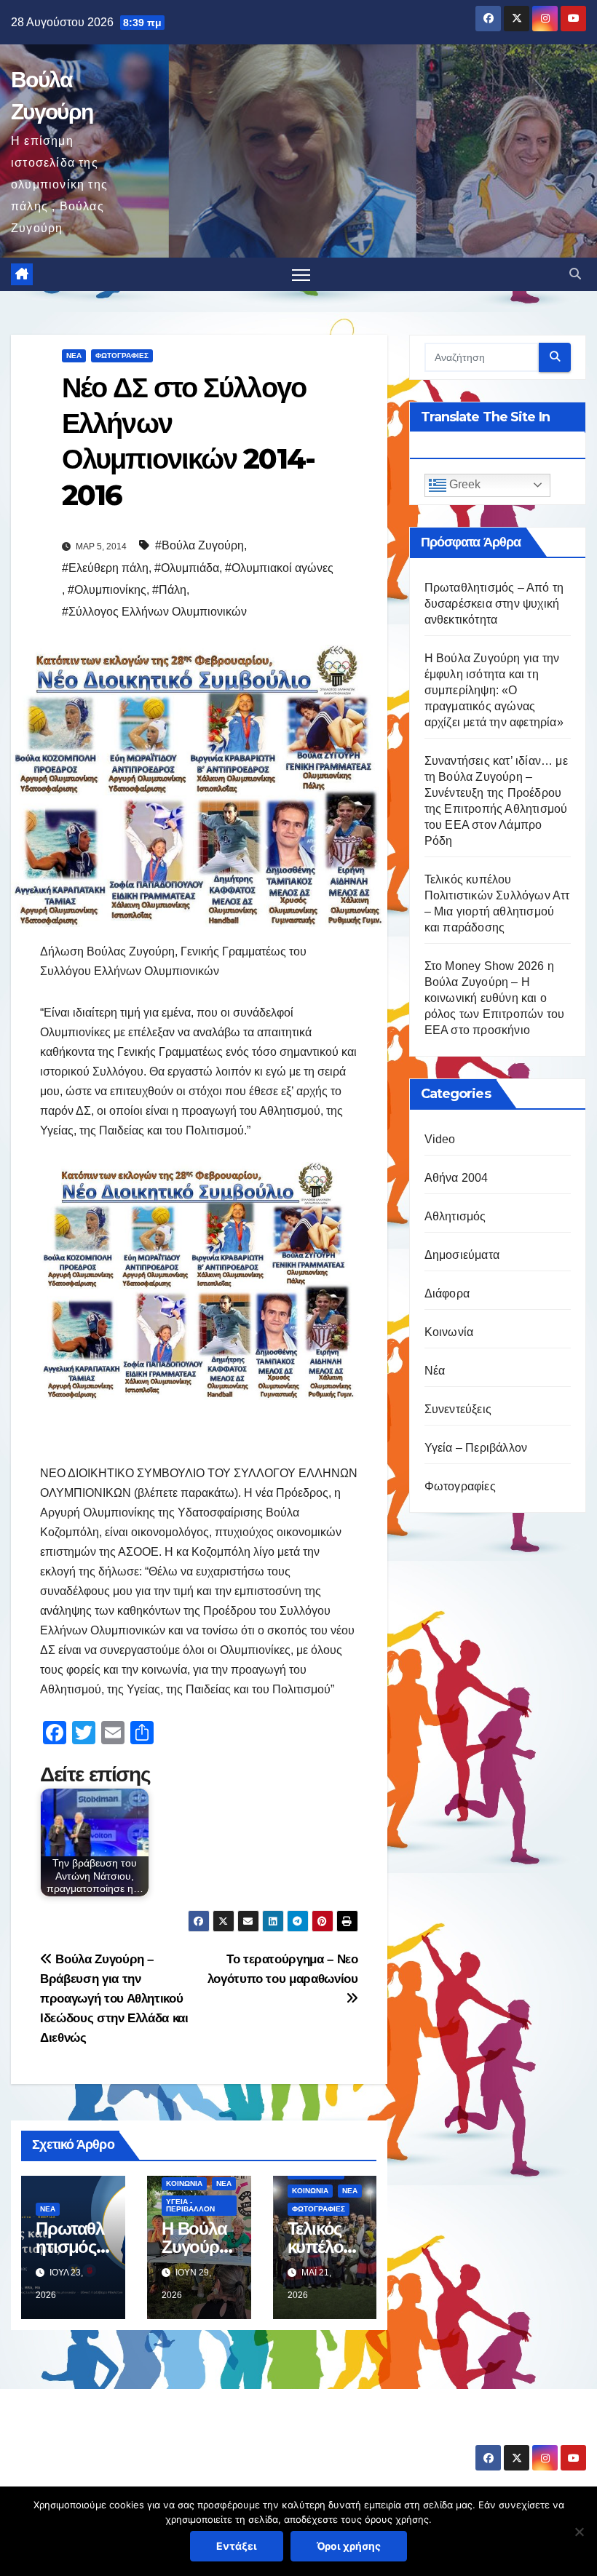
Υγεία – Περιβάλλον (476, 1448)
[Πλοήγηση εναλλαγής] (301, 275)
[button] (575, 274)
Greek (463, 484)
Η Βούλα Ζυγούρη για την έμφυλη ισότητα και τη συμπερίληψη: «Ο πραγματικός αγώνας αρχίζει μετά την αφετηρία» (494, 690)
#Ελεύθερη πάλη (105, 568)
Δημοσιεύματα (462, 1255)
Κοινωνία (184, 2183)
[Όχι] (579, 2532)
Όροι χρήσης (349, 2546)
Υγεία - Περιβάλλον (190, 2205)
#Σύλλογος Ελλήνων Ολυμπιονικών (154, 612)
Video (440, 1139)
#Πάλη (169, 590)
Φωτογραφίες (122, 355)
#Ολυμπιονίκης (107, 590)
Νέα (74, 355)
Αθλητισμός (455, 1216)
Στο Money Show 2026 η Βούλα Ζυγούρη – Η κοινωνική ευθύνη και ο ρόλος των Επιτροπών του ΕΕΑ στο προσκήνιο (495, 998)
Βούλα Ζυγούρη (97, 2434)
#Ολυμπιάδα (187, 568)
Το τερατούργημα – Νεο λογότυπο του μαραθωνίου (283, 1969)
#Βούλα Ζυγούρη (199, 545)
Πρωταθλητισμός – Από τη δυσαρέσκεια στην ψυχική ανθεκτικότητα (494, 604)
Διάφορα (447, 1293)
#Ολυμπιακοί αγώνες (279, 568)
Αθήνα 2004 (456, 1178)
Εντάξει (237, 2546)
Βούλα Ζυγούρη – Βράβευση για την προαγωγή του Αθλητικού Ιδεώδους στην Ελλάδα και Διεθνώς (114, 1998)
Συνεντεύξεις (458, 1409)
